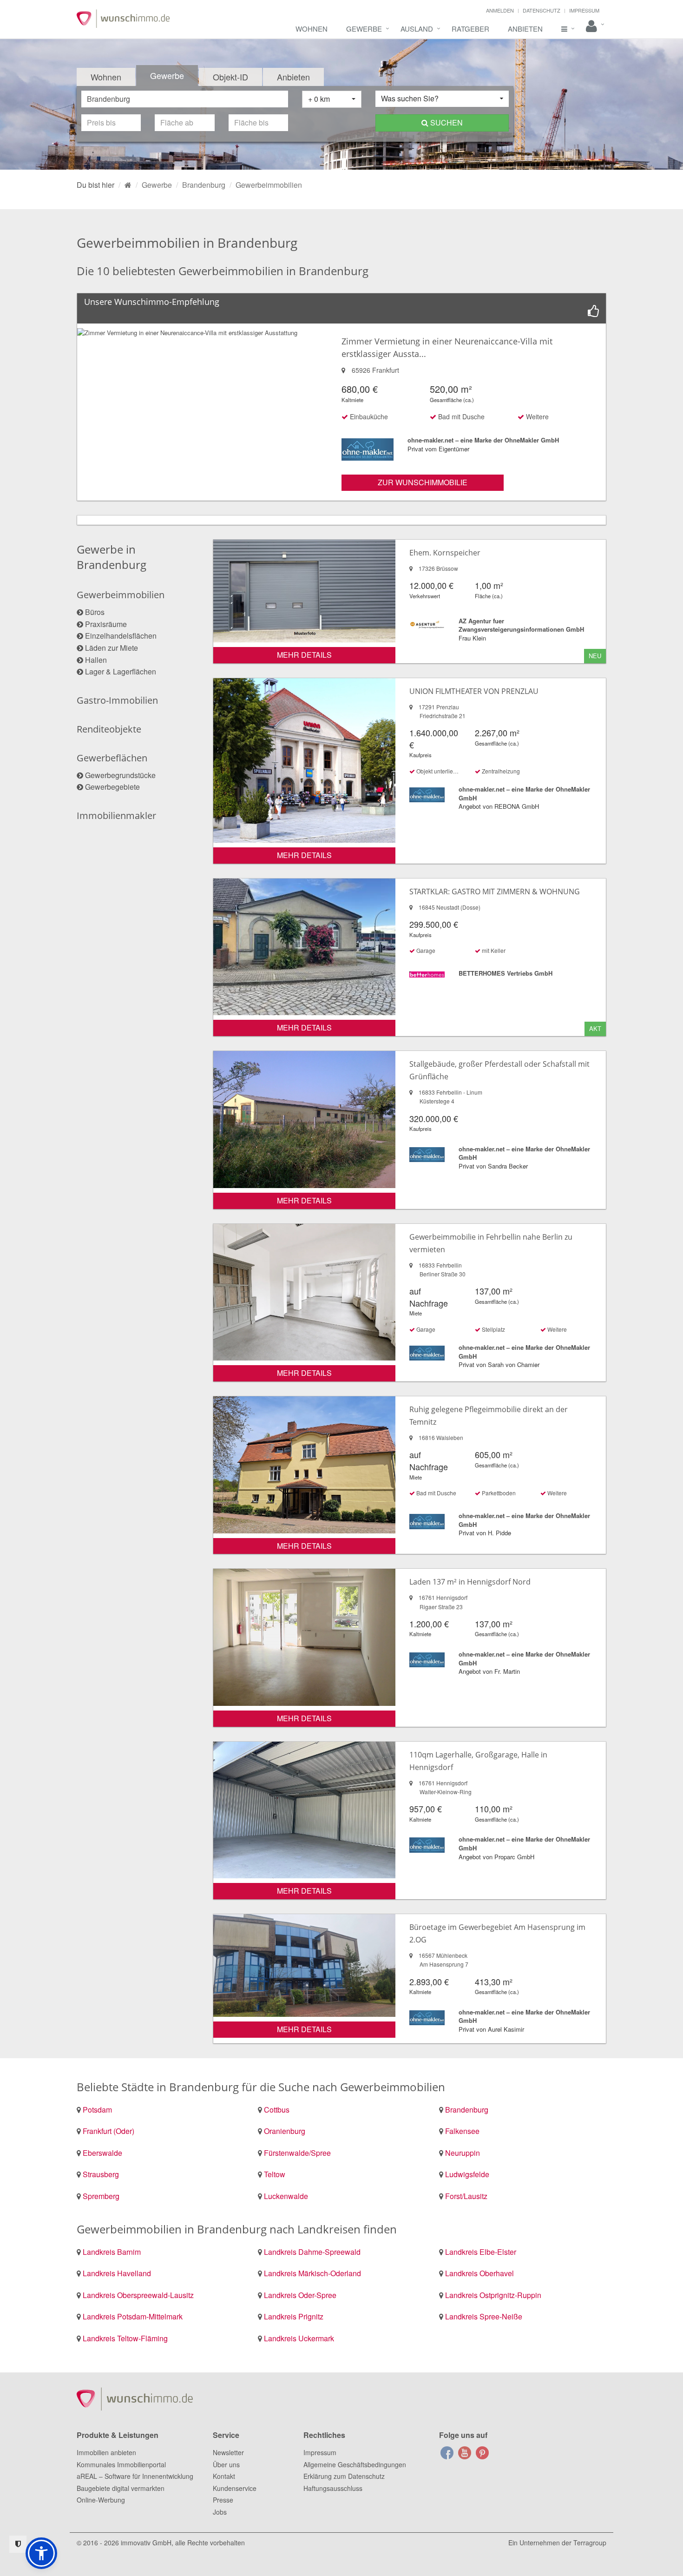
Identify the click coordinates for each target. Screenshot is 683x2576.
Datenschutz (542, 10)
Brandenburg (467, 2110)
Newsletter (228, 2452)
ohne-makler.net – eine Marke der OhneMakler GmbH (483, 440)
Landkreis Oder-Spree (300, 2295)
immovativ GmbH (146, 2543)
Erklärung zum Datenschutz (344, 2476)
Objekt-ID (230, 77)
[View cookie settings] (18, 2544)
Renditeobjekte (109, 729)
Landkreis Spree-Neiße (484, 2316)
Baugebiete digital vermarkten (121, 2488)
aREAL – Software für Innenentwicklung (135, 2476)
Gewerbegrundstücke (120, 775)
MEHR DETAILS (304, 655)
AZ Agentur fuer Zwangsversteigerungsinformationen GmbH (521, 625)
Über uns (226, 2464)
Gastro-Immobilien (117, 700)
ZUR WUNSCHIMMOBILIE (423, 482)
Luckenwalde (286, 2196)
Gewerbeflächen (112, 758)
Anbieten (525, 29)
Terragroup (590, 2543)
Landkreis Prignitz (294, 2316)
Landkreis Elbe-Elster (481, 2252)
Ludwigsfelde (467, 2174)
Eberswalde (102, 2153)
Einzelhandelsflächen (121, 636)
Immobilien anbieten (106, 2452)
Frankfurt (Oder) (108, 2131)
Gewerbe (364, 29)
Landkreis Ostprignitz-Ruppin (493, 2295)
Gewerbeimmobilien (121, 595)
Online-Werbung (101, 2500)
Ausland (417, 29)
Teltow (275, 2174)
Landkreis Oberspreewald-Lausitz (138, 2295)
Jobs (220, 2512)
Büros (95, 612)
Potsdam (97, 2110)
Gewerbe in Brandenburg (112, 557)
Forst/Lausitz (466, 2196)
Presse (223, 2500)
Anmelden (500, 10)
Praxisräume (106, 624)
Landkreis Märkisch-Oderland (312, 2273)
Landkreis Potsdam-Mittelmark (133, 2316)
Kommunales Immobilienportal (121, 2464)
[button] (41, 2553)
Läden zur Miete (112, 648)
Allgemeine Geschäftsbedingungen (355, 2464)
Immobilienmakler (116, 816)
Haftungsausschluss (333, 2488)
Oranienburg (285, 2131)
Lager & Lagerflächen (121, 671)
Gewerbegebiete (112, 787)
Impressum (584, 10)
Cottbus (277, 2110)
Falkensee (462, 2131)
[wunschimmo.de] (128, 185)
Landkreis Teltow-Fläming (125, 2338)
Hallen (96, 660)
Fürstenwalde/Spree (297, 2153)
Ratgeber (470, 29)
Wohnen (312, 29)
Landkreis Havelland (117, 2273)
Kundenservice (235, 2488)
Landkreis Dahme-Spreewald (312, 2252)
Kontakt (224, 2476)
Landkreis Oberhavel (479, 2273)
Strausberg (101, 2174)
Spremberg (101, 2196)
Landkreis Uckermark (299, 2338)
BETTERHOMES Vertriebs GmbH (506, 973)
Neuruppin (463, 2153)
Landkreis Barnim (112, 2252)
